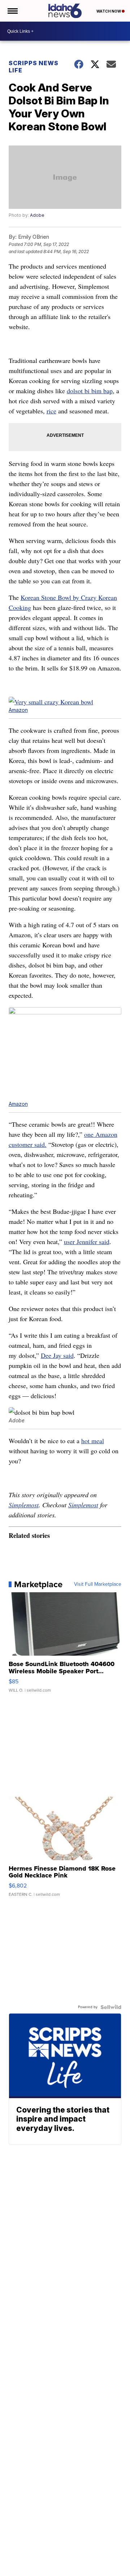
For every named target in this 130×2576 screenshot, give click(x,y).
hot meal (93, 1441)
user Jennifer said (87, 1242)
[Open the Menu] (12, 11)
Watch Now (109, 11)
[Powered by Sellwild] (111, 2007)
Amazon (18, 710)
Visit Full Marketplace (98, 1584)
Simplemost (24, 1505)
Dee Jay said (57, 1355)
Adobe (37, 215)
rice (51, 411)
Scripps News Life (34, 67)
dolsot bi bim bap (90, 391)
